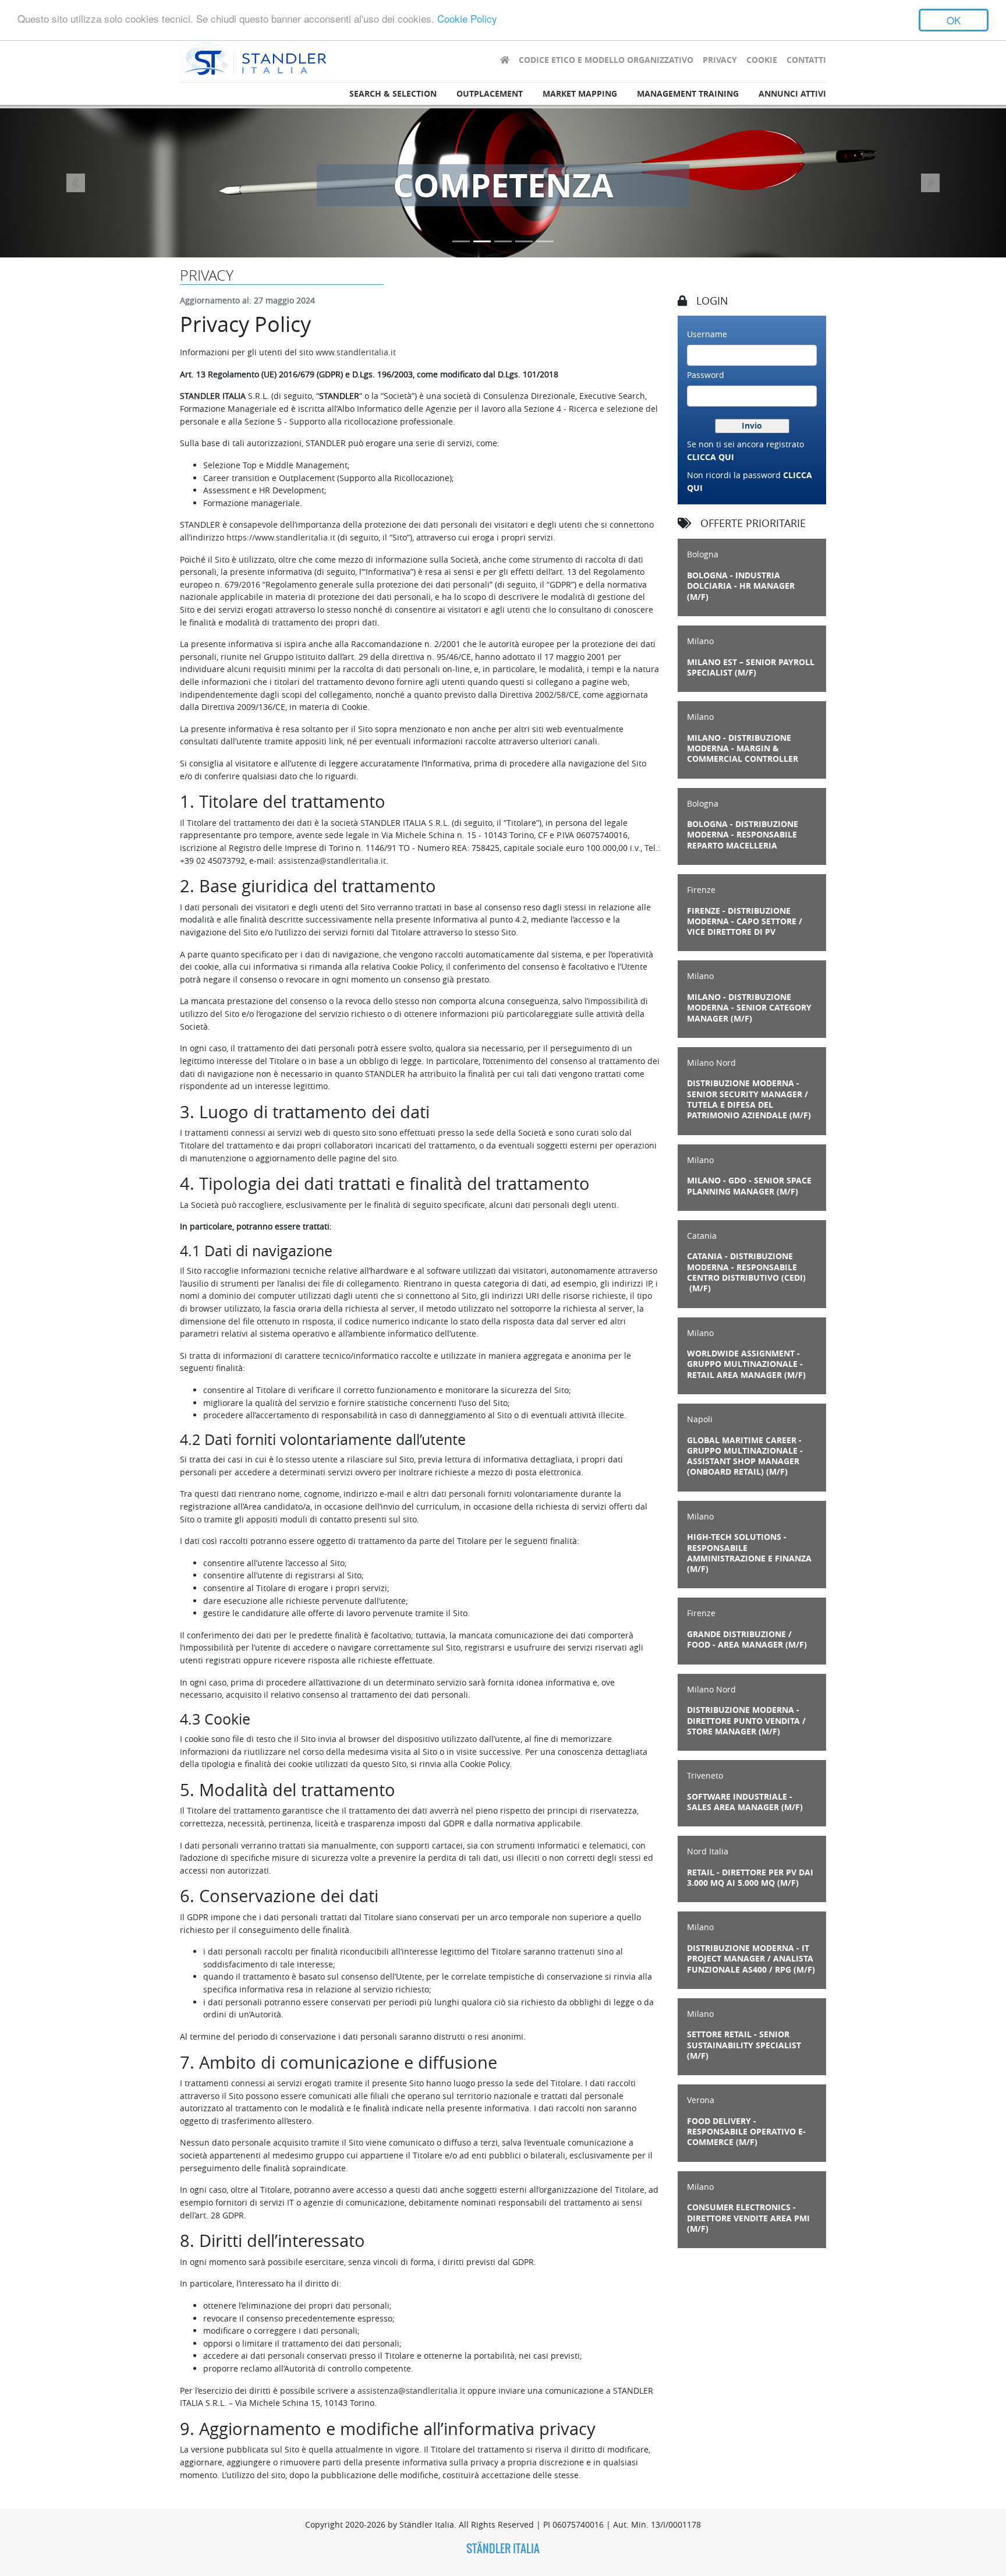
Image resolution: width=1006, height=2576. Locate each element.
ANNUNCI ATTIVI (792, 94)
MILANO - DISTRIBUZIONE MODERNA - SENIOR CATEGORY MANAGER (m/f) (749, 1008)
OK (954, 20)
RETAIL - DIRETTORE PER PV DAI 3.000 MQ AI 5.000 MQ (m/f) (750, 1878)
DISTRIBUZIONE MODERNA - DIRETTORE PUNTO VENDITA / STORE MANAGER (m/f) (746, 1721)
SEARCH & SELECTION (393, 94)
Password (706, 375)
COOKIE (762, 60)
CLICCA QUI (711, 457)
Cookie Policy (467, 19)
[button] (75, 183)
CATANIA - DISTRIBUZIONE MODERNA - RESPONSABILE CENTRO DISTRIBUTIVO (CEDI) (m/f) (746, 1272)
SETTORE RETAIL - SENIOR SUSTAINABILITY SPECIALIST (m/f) (744, 2045)
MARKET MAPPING (580, 94)
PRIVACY (720, 60)
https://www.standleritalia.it (281, 537)
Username (707, 334)
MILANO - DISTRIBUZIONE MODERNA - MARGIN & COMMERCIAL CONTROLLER (743, 749)
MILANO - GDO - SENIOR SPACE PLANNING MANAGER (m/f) (749, 1186)
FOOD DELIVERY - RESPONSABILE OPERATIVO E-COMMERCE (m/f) (746, 2132)
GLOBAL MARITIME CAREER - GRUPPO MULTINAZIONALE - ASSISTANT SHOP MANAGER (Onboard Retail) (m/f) (745, 1456)
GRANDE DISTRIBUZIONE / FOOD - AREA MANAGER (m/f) (747, 1639)
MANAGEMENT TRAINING (688, 94)
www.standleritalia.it (356, 352)
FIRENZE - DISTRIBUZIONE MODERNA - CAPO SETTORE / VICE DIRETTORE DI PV (745, 922)
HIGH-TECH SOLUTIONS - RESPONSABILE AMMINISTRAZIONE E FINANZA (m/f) (749, 1553)
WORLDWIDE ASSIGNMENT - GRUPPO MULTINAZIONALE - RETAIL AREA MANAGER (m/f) (746, 1364)
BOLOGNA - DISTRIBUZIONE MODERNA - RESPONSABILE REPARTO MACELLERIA (743, 835)
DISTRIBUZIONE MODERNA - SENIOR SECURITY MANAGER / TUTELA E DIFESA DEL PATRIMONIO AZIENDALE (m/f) (749, 1099)
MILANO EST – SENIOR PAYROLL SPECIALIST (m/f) (751, 667)
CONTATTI (806, 60)
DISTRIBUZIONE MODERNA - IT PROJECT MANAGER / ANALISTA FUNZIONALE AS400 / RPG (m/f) (751, 1959)
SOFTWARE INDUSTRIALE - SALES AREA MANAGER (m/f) (745, 1802)
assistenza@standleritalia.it (332, 861)
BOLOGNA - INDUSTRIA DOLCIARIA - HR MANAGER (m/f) (741, 586)
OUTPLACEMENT (490, 94)
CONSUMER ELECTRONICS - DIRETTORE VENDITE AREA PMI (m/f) (748, 2218)
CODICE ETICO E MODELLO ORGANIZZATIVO (606, 60)
